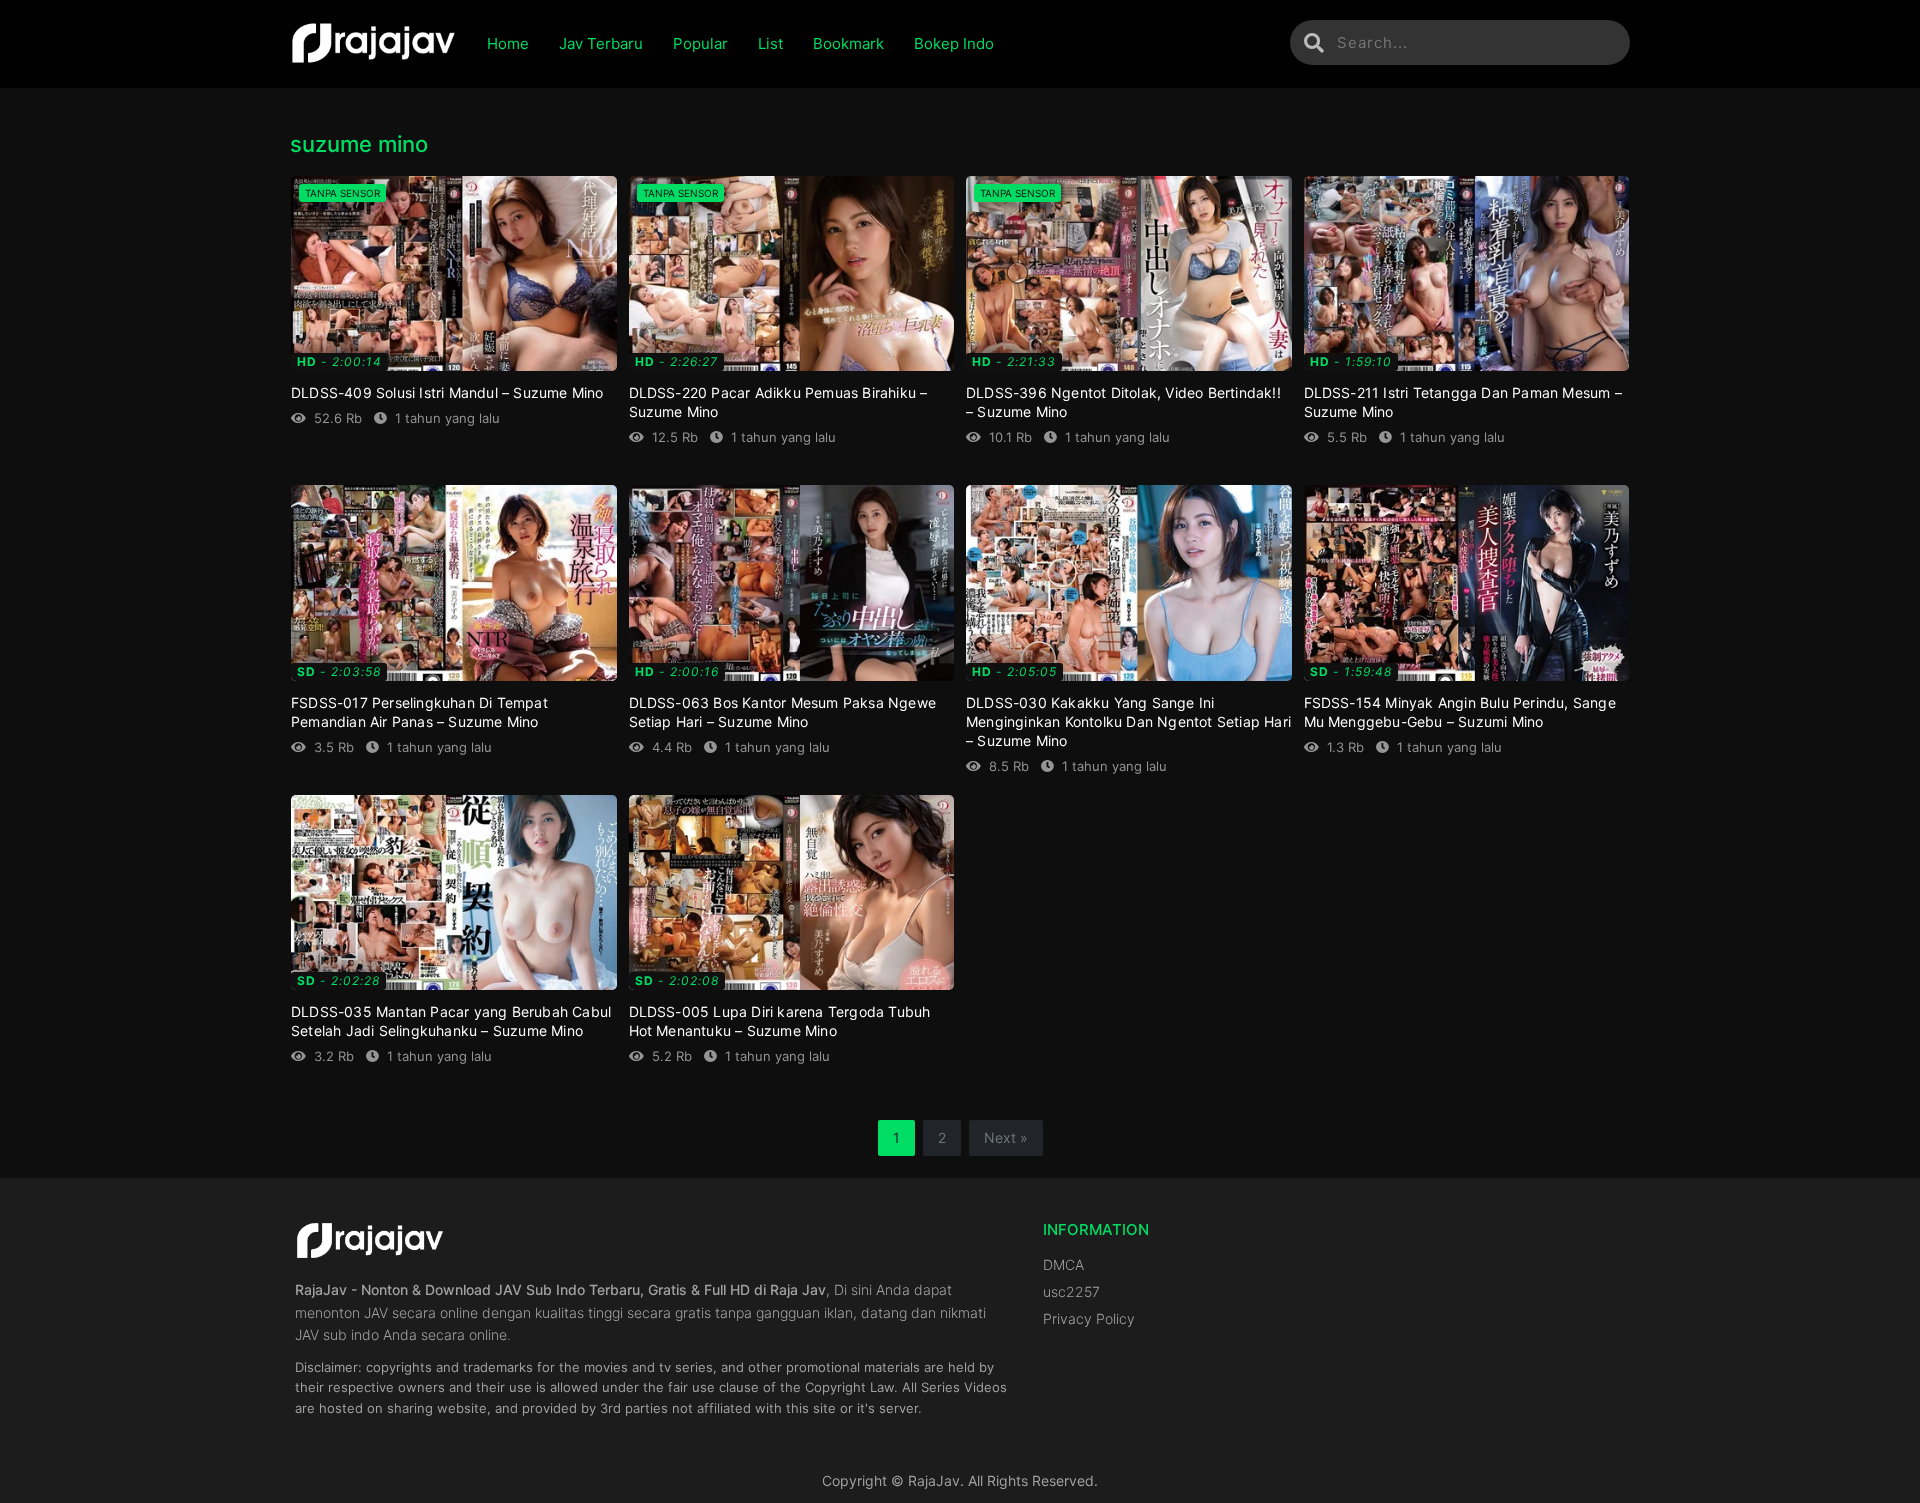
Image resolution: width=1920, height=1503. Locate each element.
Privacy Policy (1089, 1318)
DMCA (1063, 1264)
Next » (1006, 1137)
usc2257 (1071, 1291)
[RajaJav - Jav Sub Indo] (373, 44)
